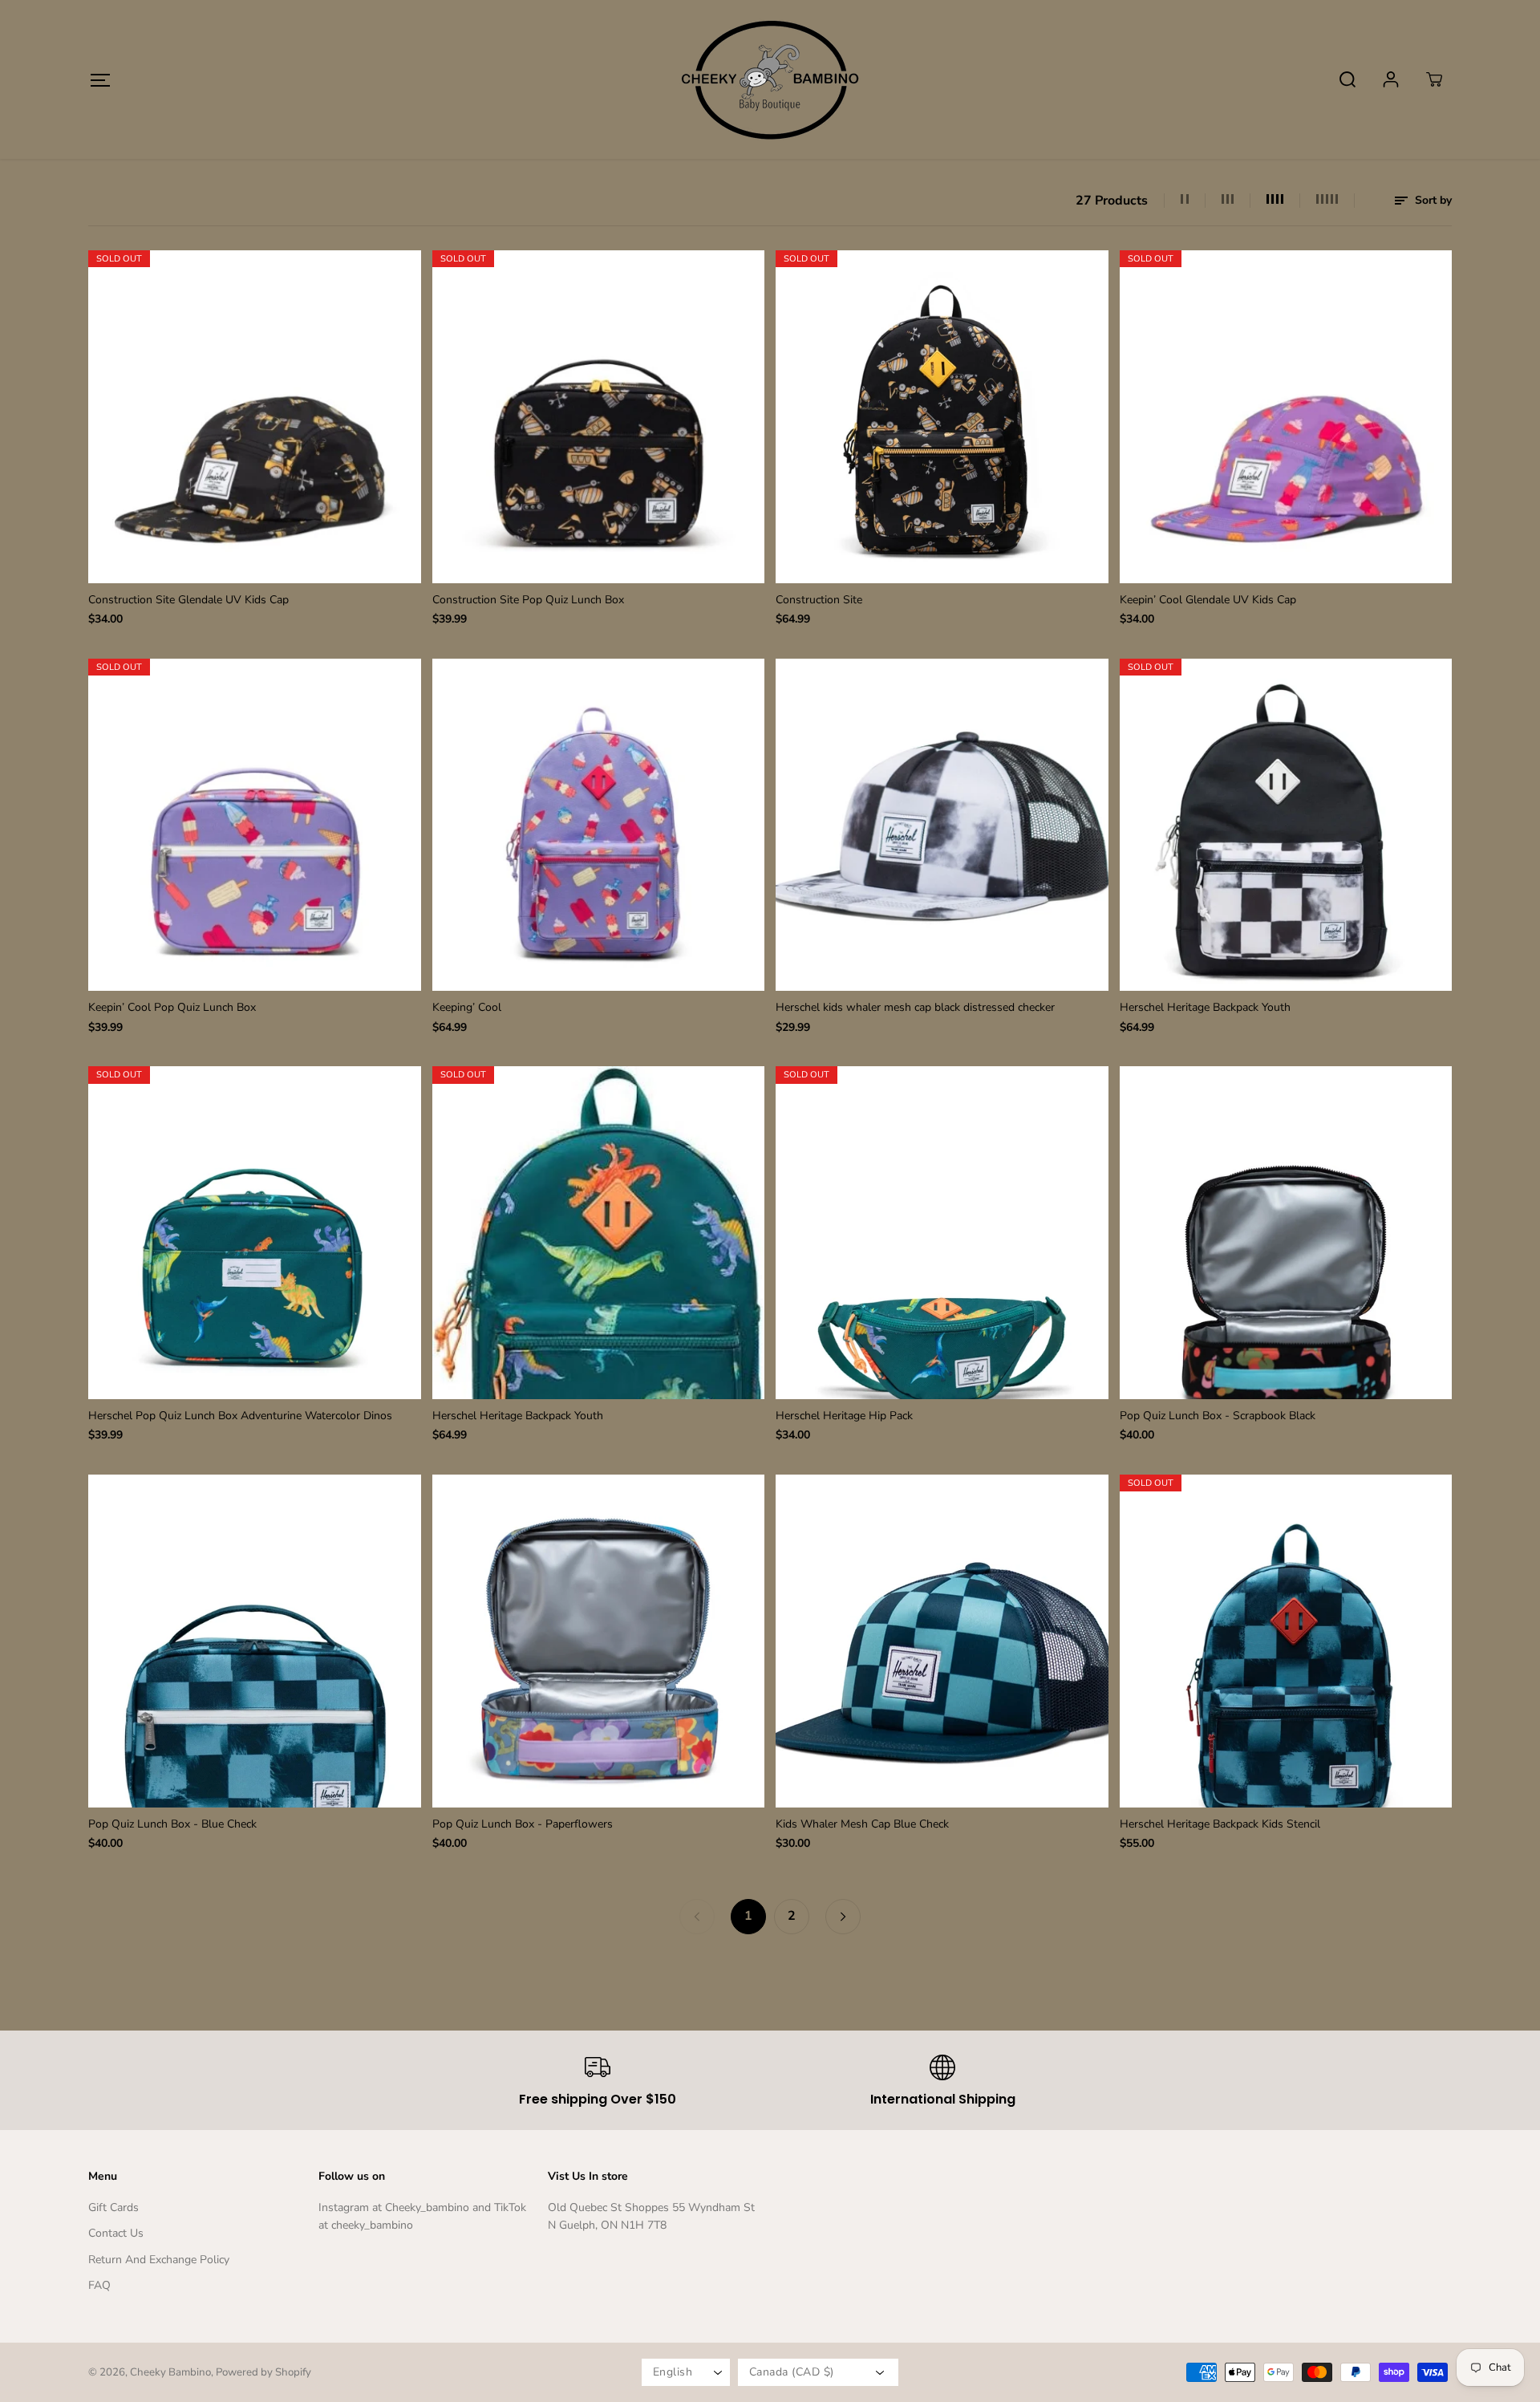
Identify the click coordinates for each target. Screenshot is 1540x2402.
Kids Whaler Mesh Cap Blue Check (862, 1824)
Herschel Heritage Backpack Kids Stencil (1220, 1824)
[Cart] (1434, 79)
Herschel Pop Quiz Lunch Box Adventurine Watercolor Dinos (240, 1416)
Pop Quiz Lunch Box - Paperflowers (523, 1824)
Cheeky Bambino (170, 2372)
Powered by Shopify (263, 2372)
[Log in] (1391, 79)
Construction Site (819, 600)
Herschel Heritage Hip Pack (844, 1416)
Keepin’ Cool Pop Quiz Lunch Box (172, 1007)
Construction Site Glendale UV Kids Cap (188, 600)
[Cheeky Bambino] (770, 79)
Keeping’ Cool (467, 1007)
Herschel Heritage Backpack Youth (1205, 1007)
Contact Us (116, 2233)
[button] (100, 80)
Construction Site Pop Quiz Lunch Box (528, 600)
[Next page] (843, 1917)
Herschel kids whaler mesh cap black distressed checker (915, 1007)
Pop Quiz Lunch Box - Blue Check (172, 1824)
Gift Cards (113, 2207)
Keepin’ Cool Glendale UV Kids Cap (1208, 600)
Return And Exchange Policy (159, 2260)
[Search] (1347, 79)
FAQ (99, 2285)
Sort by (1432, 200)
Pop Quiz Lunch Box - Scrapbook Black (1218, 1416)
